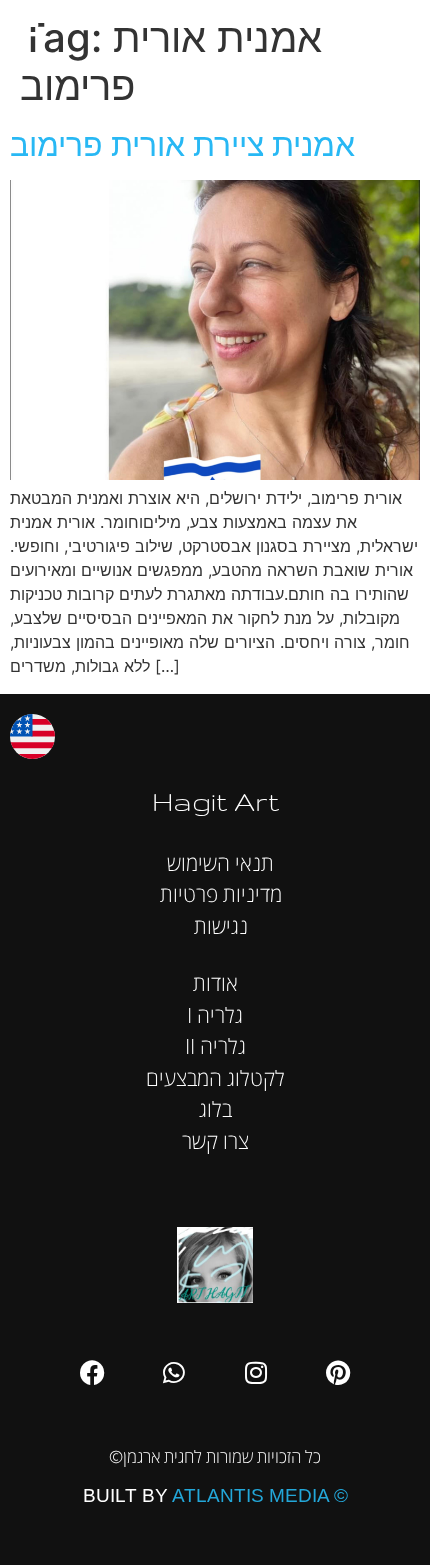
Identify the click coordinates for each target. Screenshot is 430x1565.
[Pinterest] (338, 1373)
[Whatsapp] (174, 1373)
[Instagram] (256, 1373)
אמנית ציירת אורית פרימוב (182, 144)
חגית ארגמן (394, 29)
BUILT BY (215, 1495)
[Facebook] (92, 1373)
